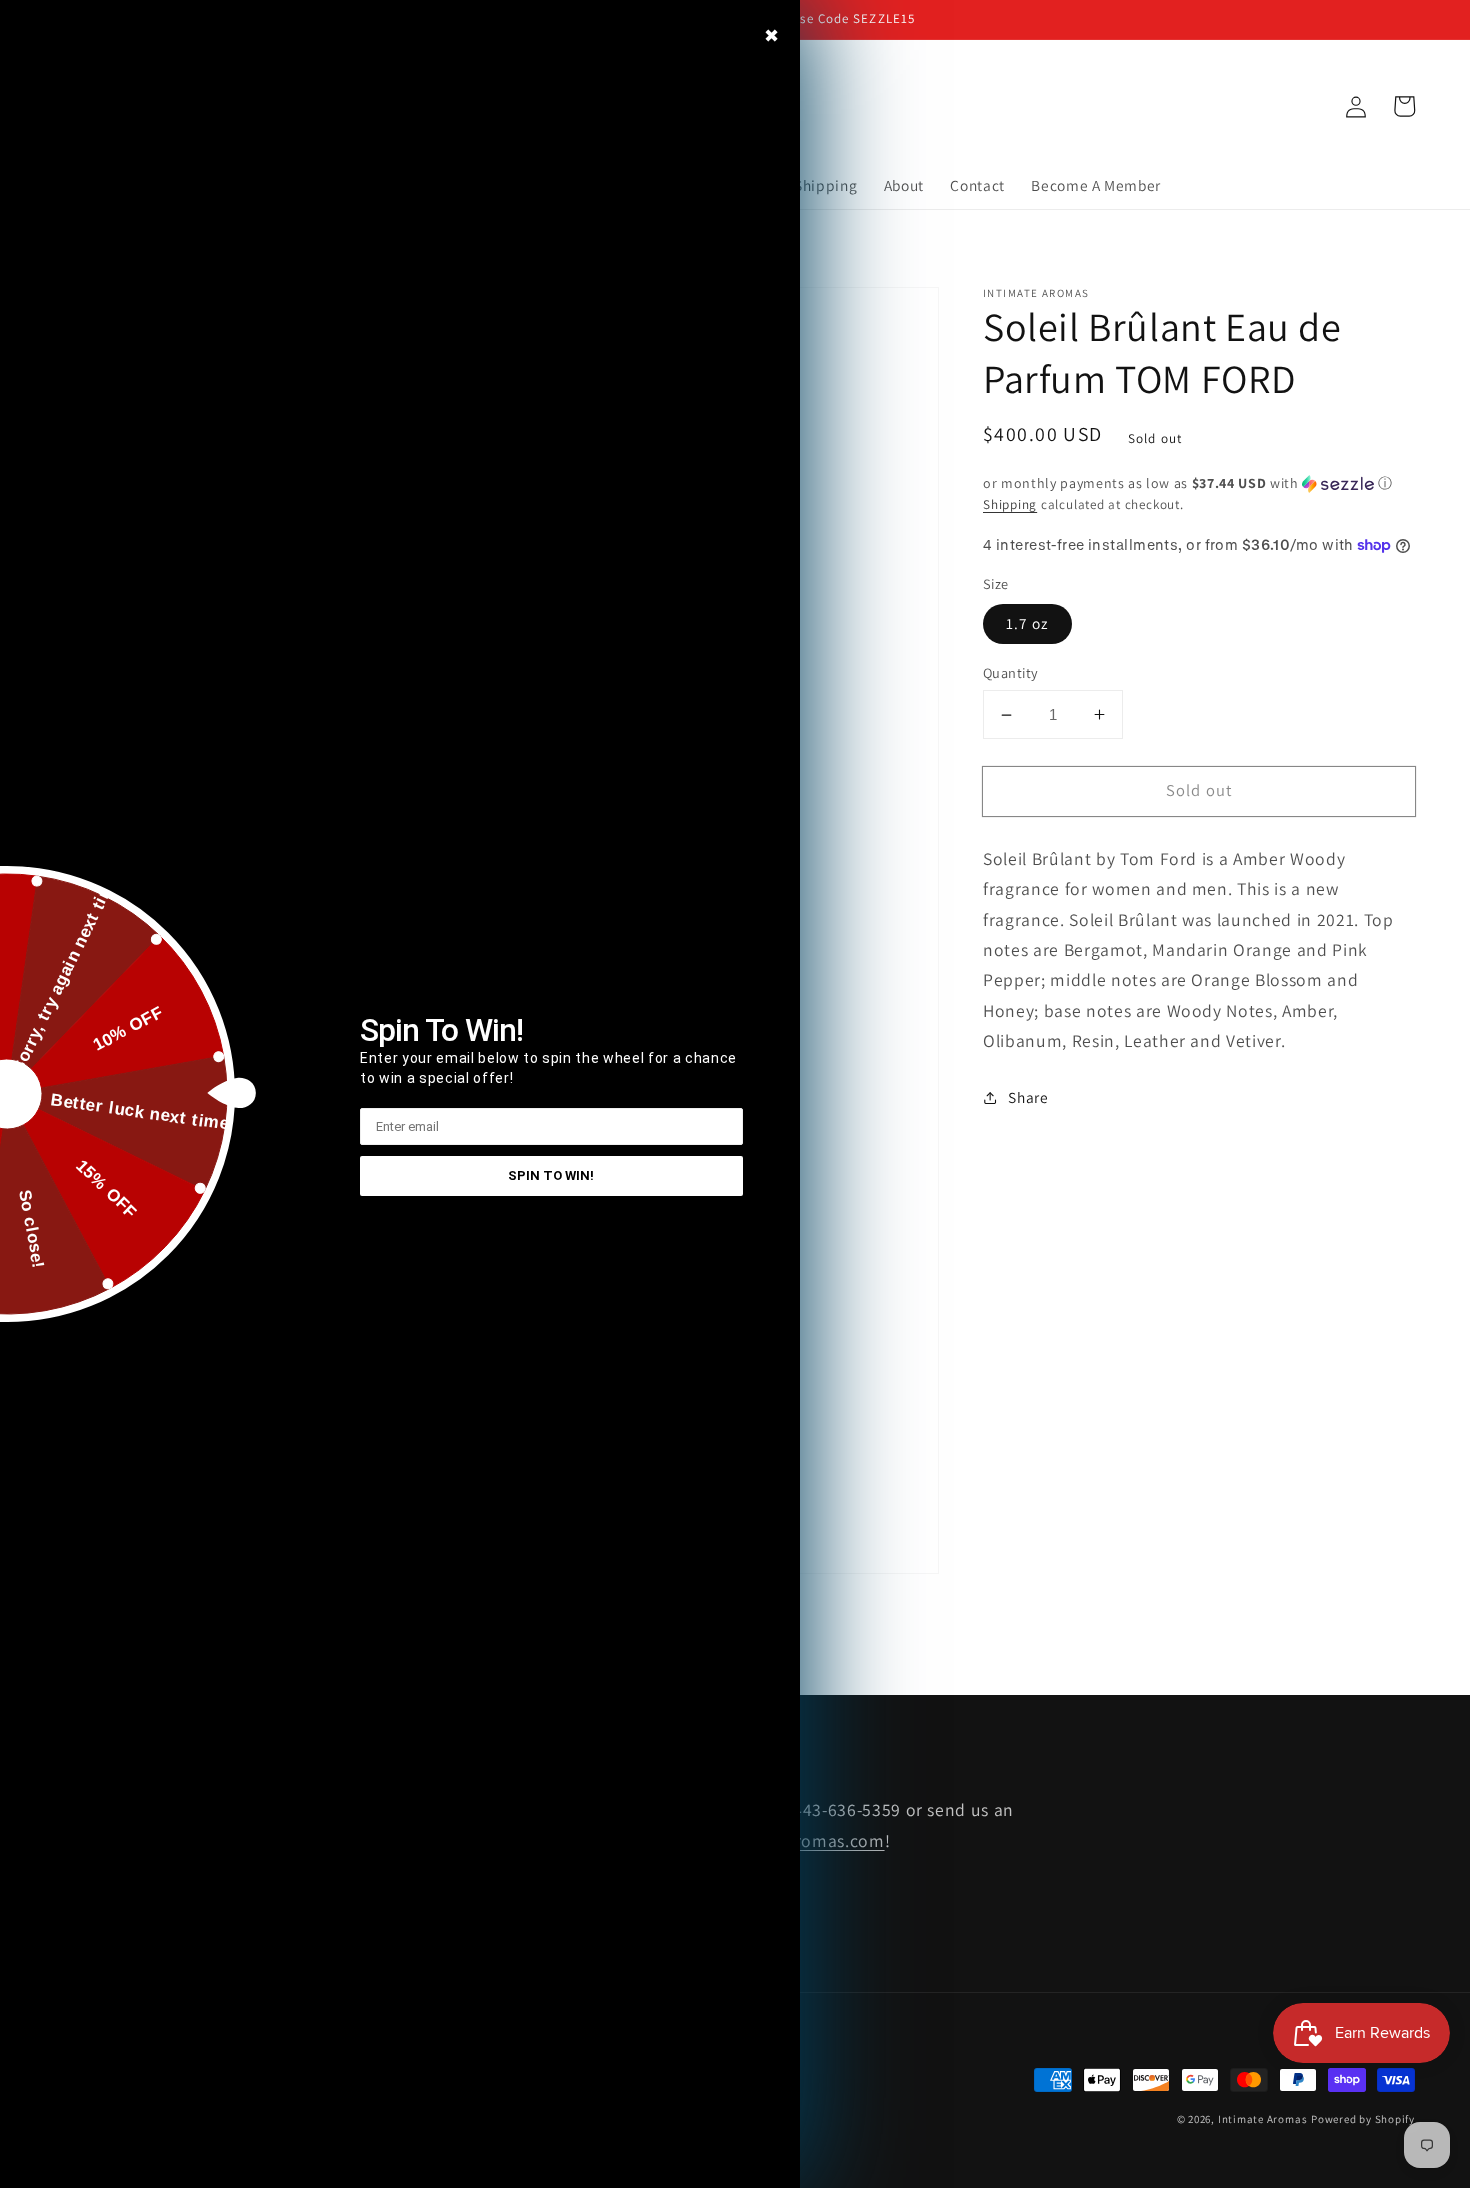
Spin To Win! (551, 1175)
